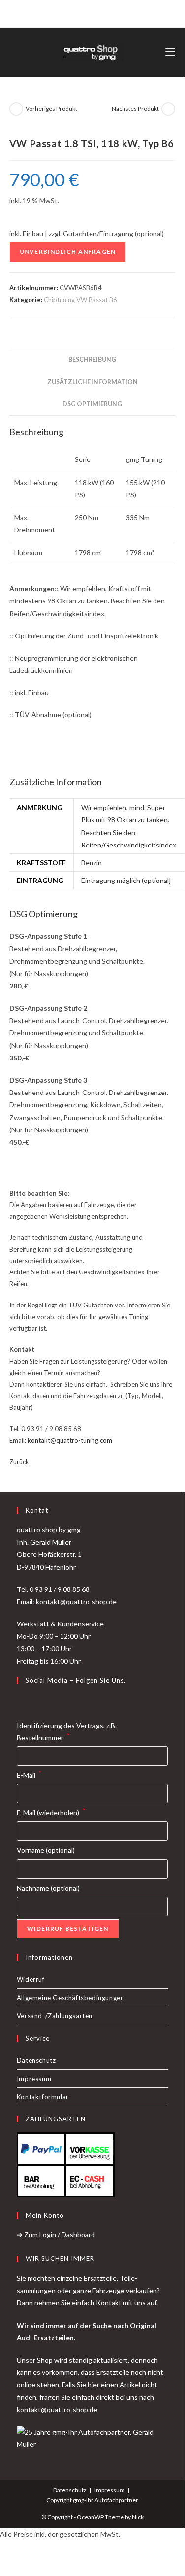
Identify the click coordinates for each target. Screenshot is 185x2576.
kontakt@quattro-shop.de (57, 2410)
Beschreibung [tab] (92, 360)
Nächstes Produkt (135, 109)
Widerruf (31, 1979)
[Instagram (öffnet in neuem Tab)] (91, 12)
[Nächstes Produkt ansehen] (168, 109)
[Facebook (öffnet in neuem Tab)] (81, 12)
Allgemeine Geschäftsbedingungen (71, 1998)
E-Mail (29, 1774)
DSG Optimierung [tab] (92, 404)
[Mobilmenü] (170, 52)
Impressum (34, 2079)
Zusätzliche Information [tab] (92, 382)
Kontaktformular (43, 2097)
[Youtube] (46, 1701)
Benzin (92, 863)
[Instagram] (34, 1701)
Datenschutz (36, 2060)
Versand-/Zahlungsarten (55, 2016)
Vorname (46, 1850)
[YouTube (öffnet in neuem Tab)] (102, 12)
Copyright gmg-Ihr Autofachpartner (92, 2500)
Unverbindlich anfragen (68, 252)
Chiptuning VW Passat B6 (80, 300)
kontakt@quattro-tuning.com (70, 1440)
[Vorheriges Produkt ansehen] (16, 109)
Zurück (19, 1462)
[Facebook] (23, 1701)
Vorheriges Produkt (51, 109)
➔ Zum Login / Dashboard (56, 2235)
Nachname (48, 1888)
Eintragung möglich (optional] (126, 880)
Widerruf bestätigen (68, 1928)
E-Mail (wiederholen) (51, 1812)
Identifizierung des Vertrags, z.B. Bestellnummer (67, 1731)
